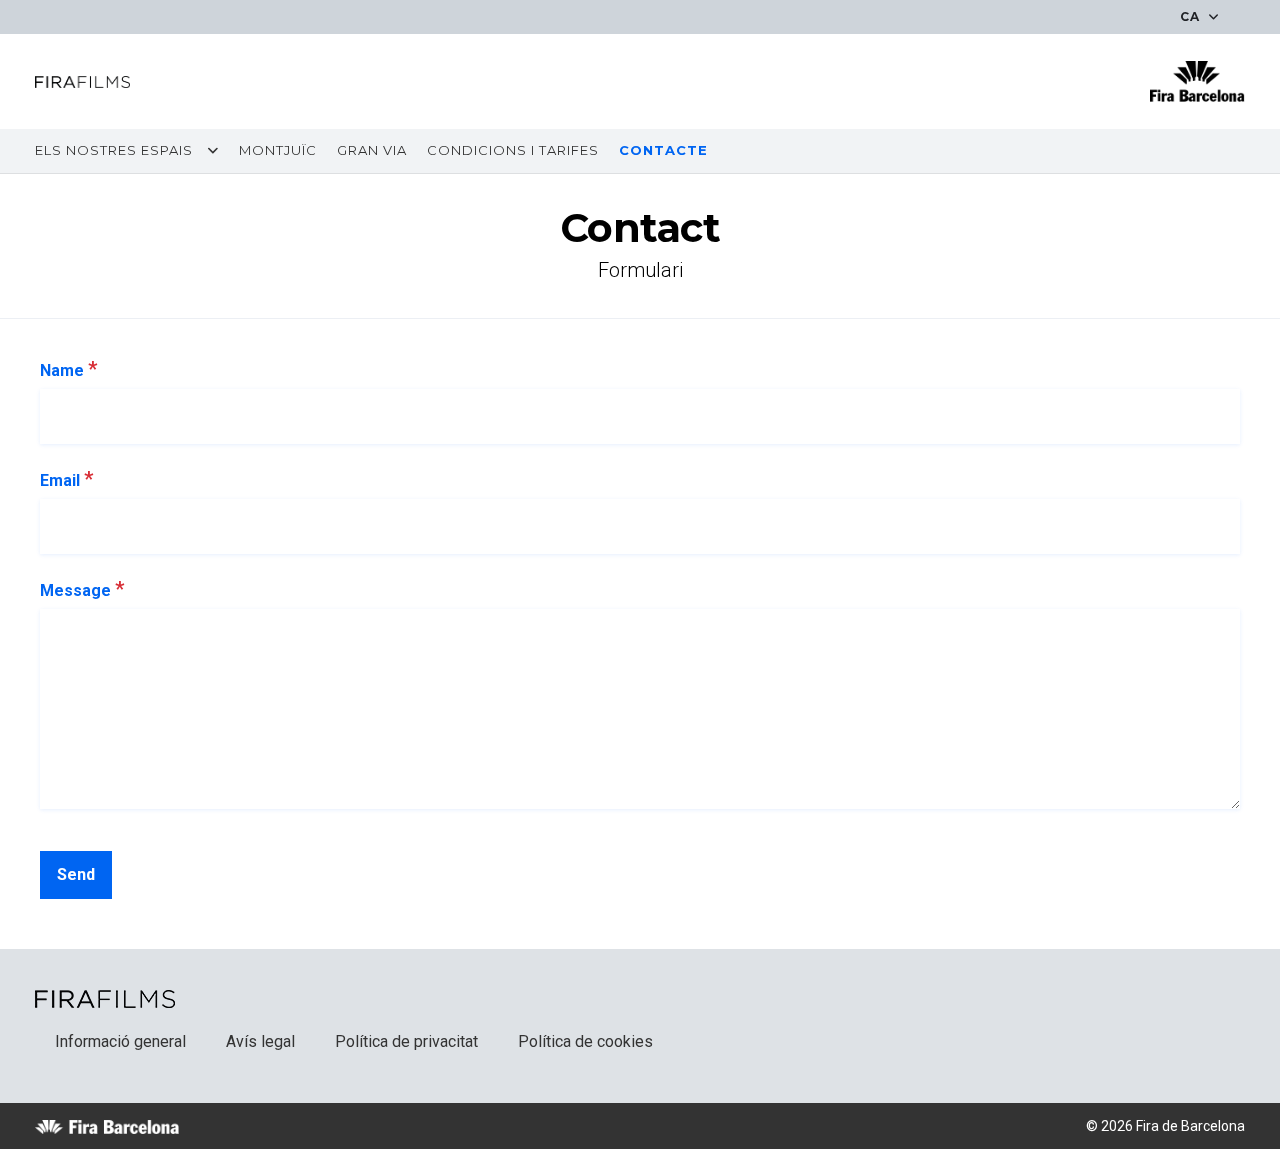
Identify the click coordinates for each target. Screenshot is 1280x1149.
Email (66, 479)
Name (68, 369)
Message (82, 589)
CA (1192, 16)
